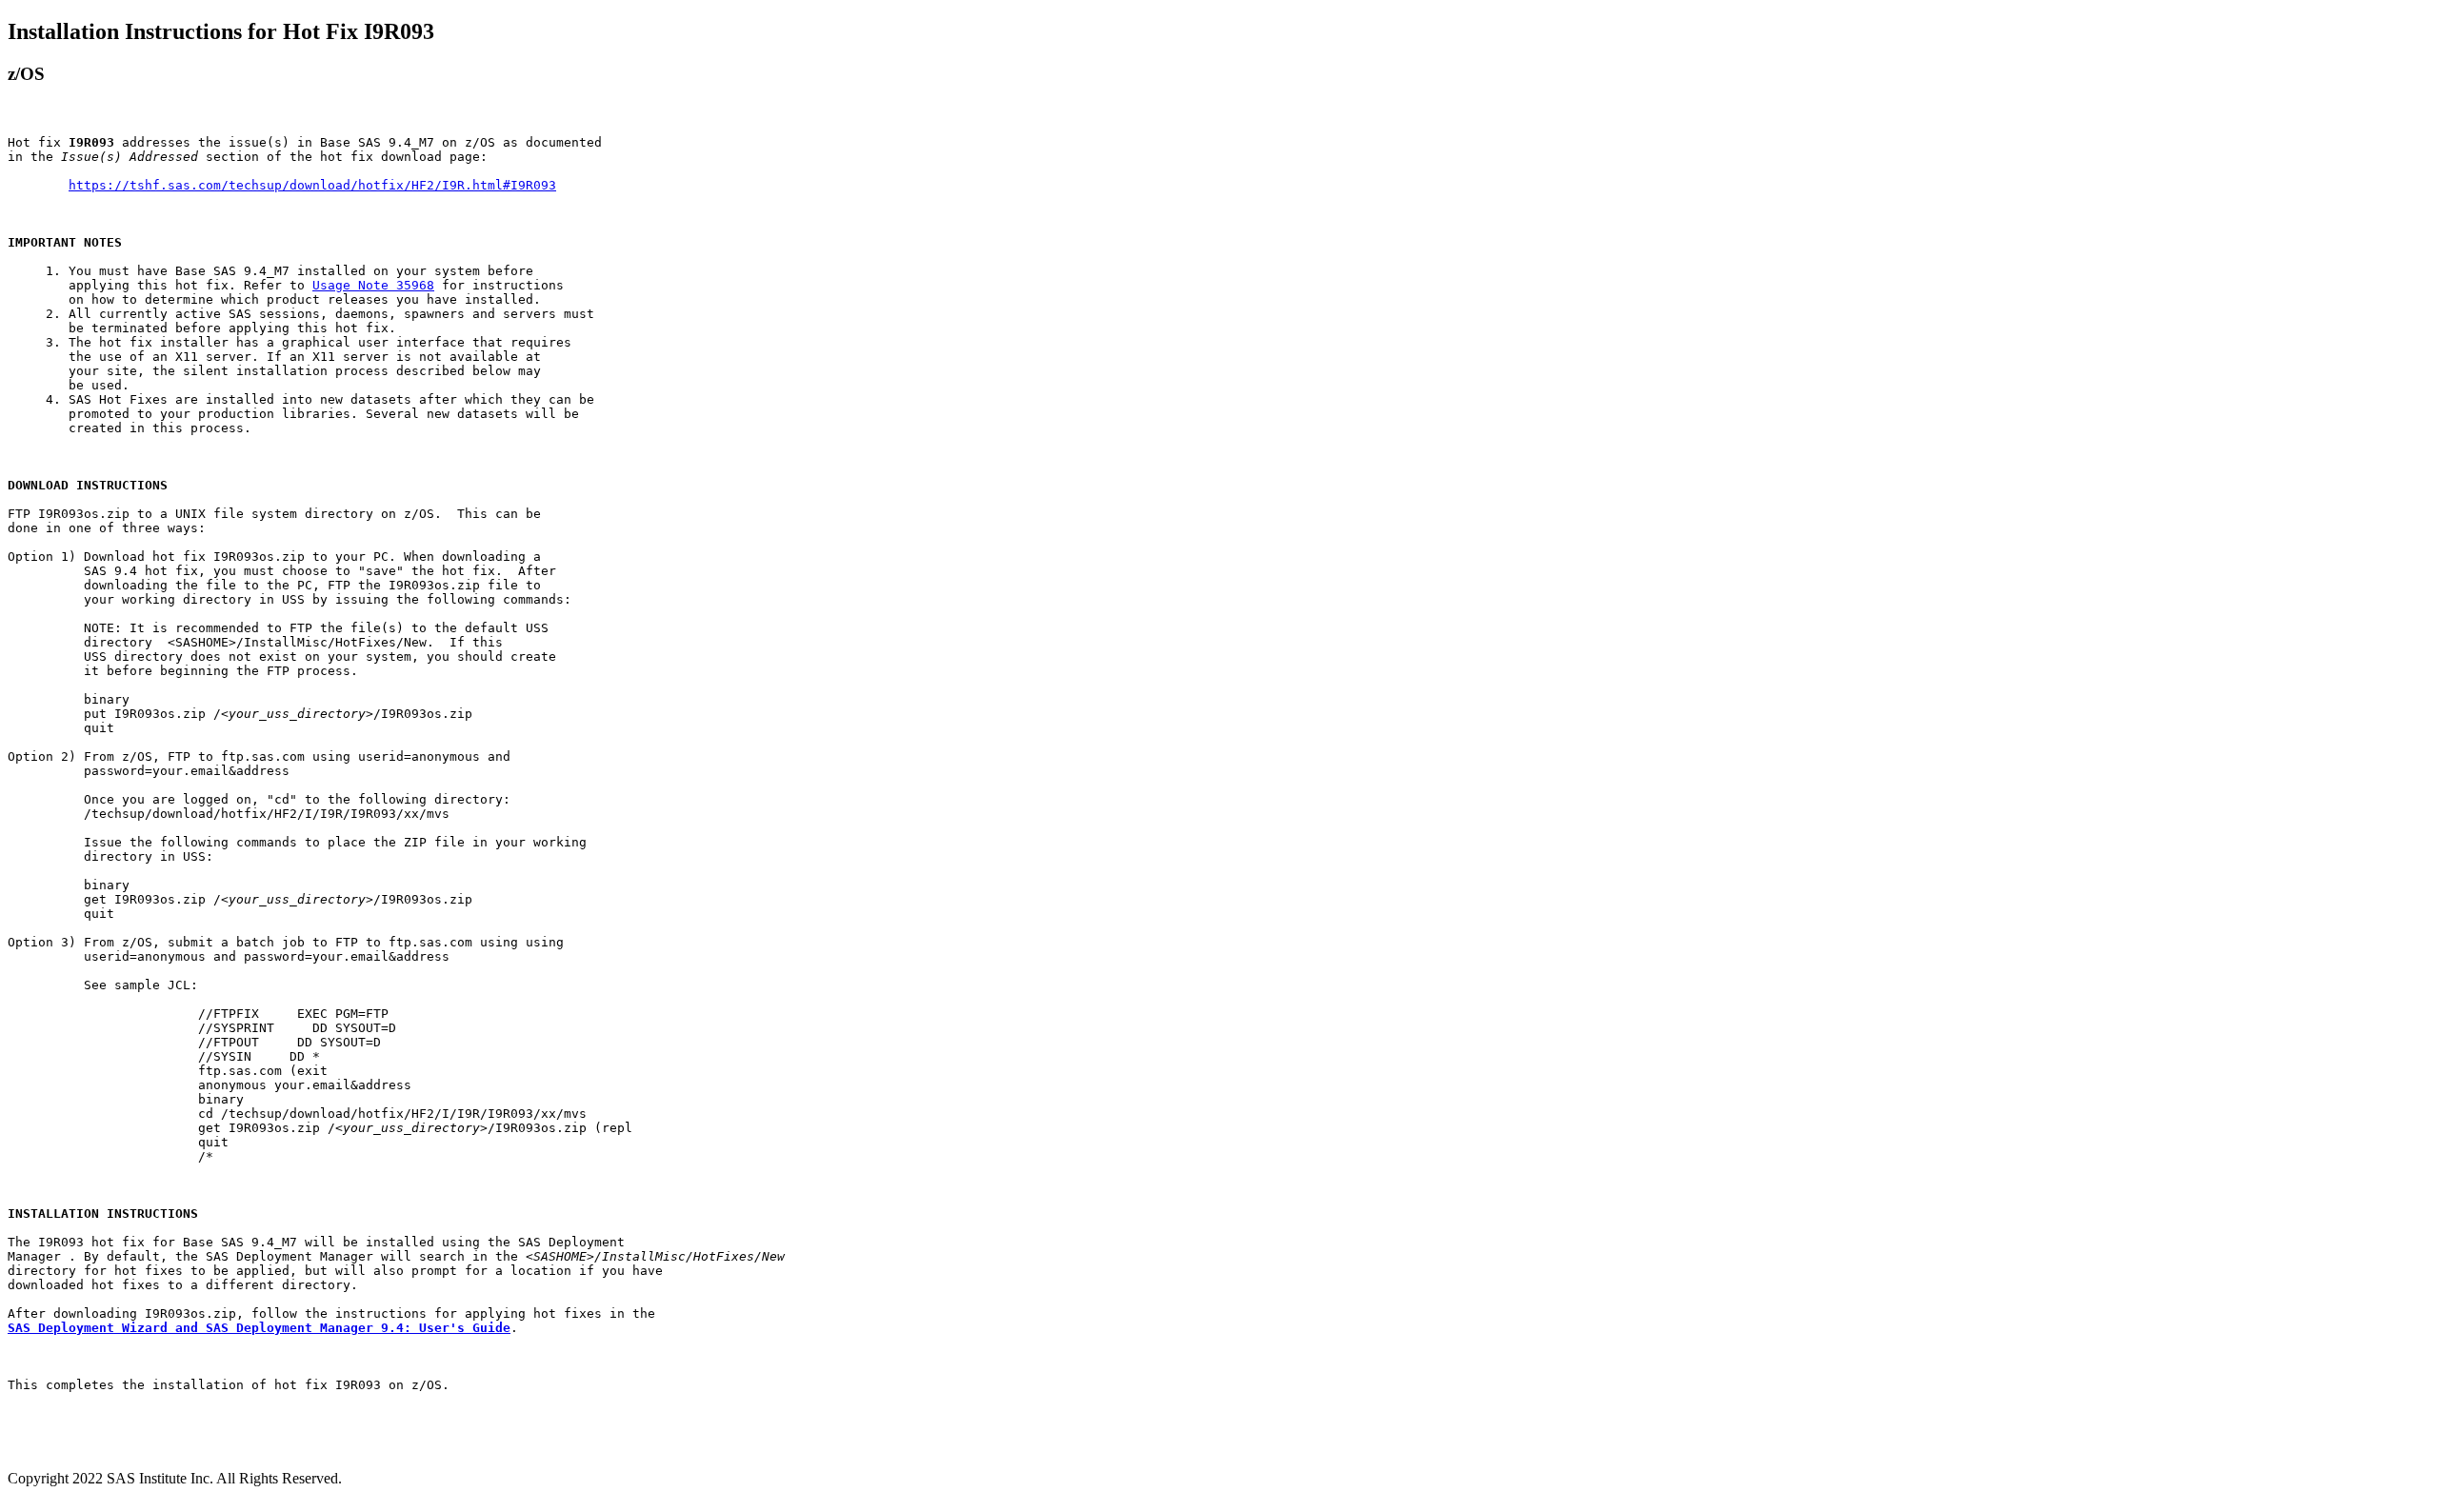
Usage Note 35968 (373, 285)
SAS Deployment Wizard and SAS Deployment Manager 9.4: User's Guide (259, 1328)
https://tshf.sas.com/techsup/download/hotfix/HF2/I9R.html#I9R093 (312, 185)
